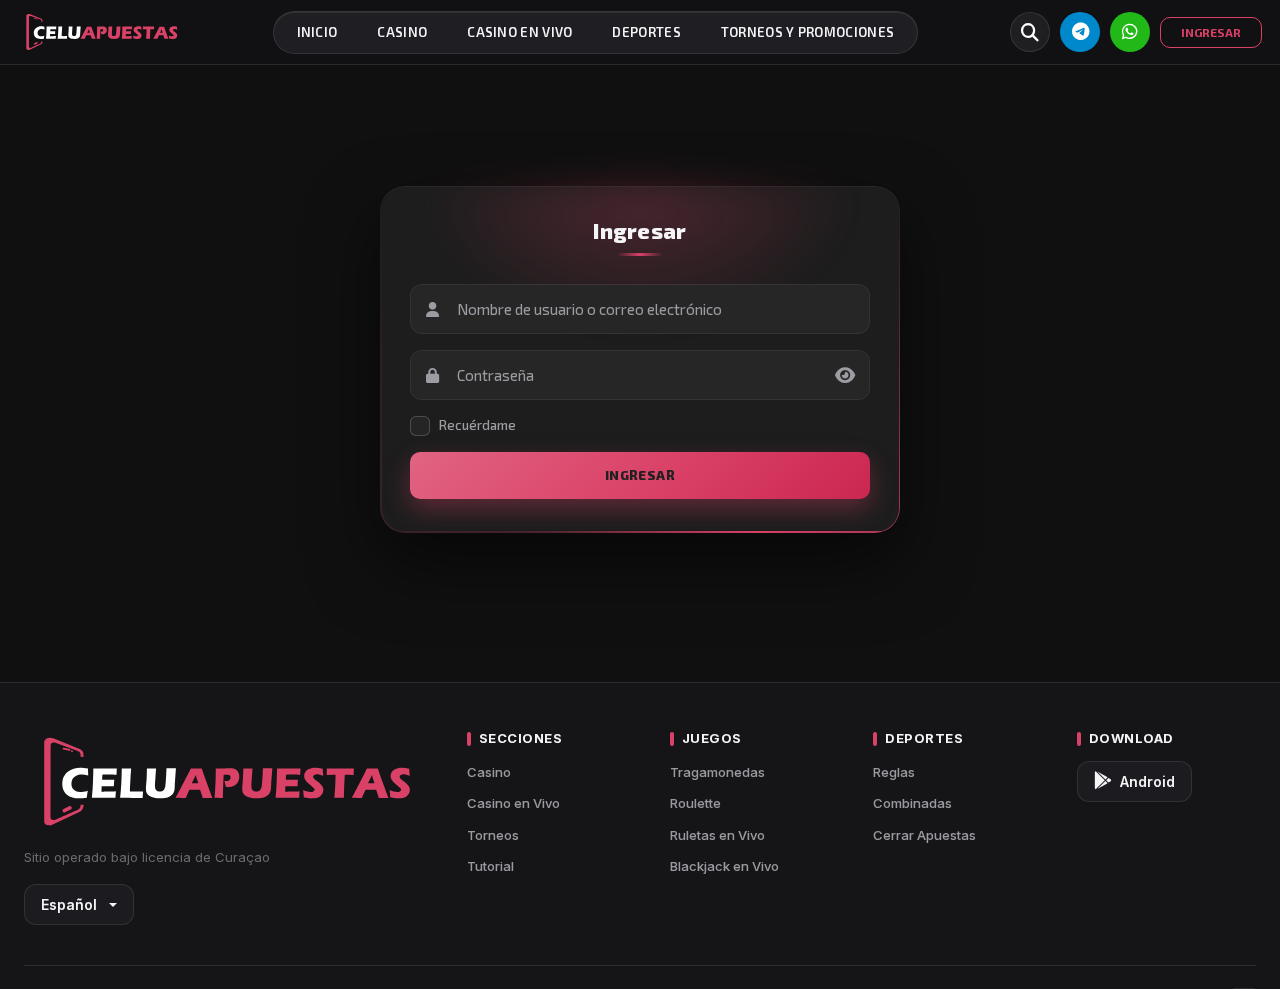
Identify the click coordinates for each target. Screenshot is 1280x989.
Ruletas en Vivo (717, 835)
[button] (1030, 32)
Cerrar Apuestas (924, 835)
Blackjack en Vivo (724, 866)
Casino (489, 772)
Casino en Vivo (513, 803)
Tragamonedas (717, 772)
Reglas (894, 772)
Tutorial (490, 866)
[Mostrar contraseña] (845, 375)
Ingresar (640, 475)
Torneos (493, 835)
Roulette (695, 803)
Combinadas (912, 803)
